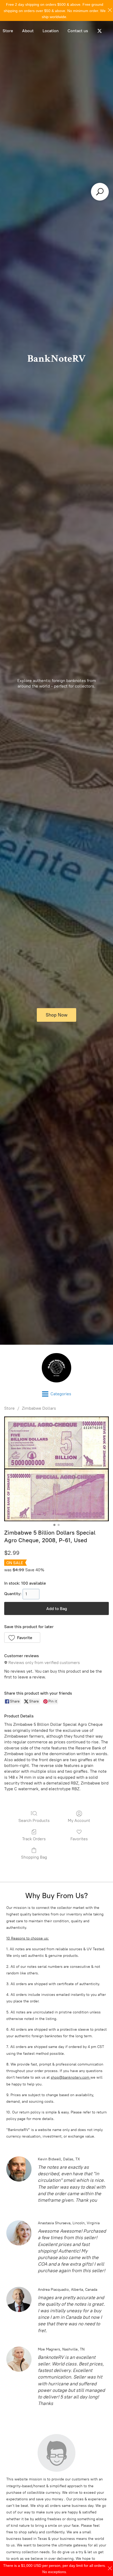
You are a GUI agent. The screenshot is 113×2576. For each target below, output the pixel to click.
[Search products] (100, 192)
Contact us (78, 31)
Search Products (34, 1820)
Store (9, 1408)
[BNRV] (56, 1368)
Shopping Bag (34, 1857)
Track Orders (34, 1839)
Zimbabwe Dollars (39, 1408)
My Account (79, 1820)
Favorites (79, 1839)
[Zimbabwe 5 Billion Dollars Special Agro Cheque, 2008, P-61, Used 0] (56, 1469)
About (28, 31)
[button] (22, 1638)
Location (51, 31)
